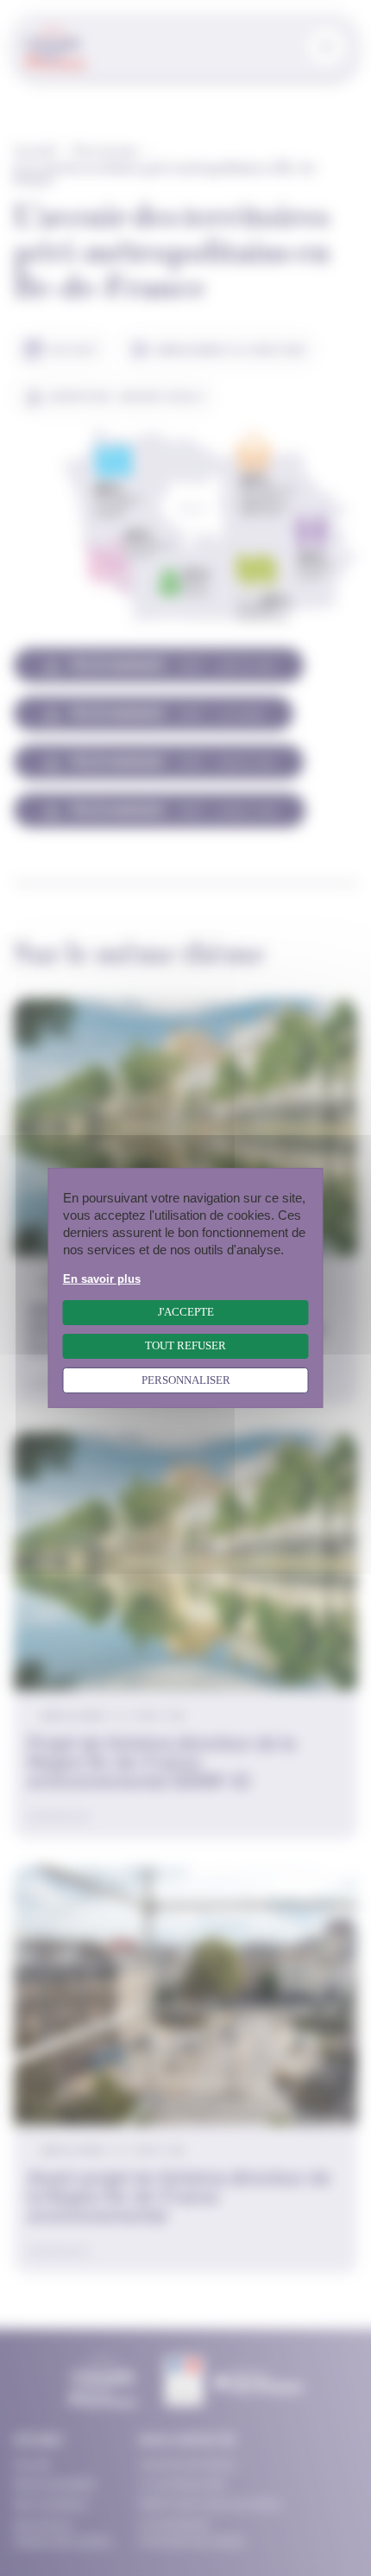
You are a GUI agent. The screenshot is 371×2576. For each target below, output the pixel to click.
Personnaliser (186, 1380)
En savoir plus (102, 1279)
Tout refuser (185, 1346)
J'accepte (186, 1312)
